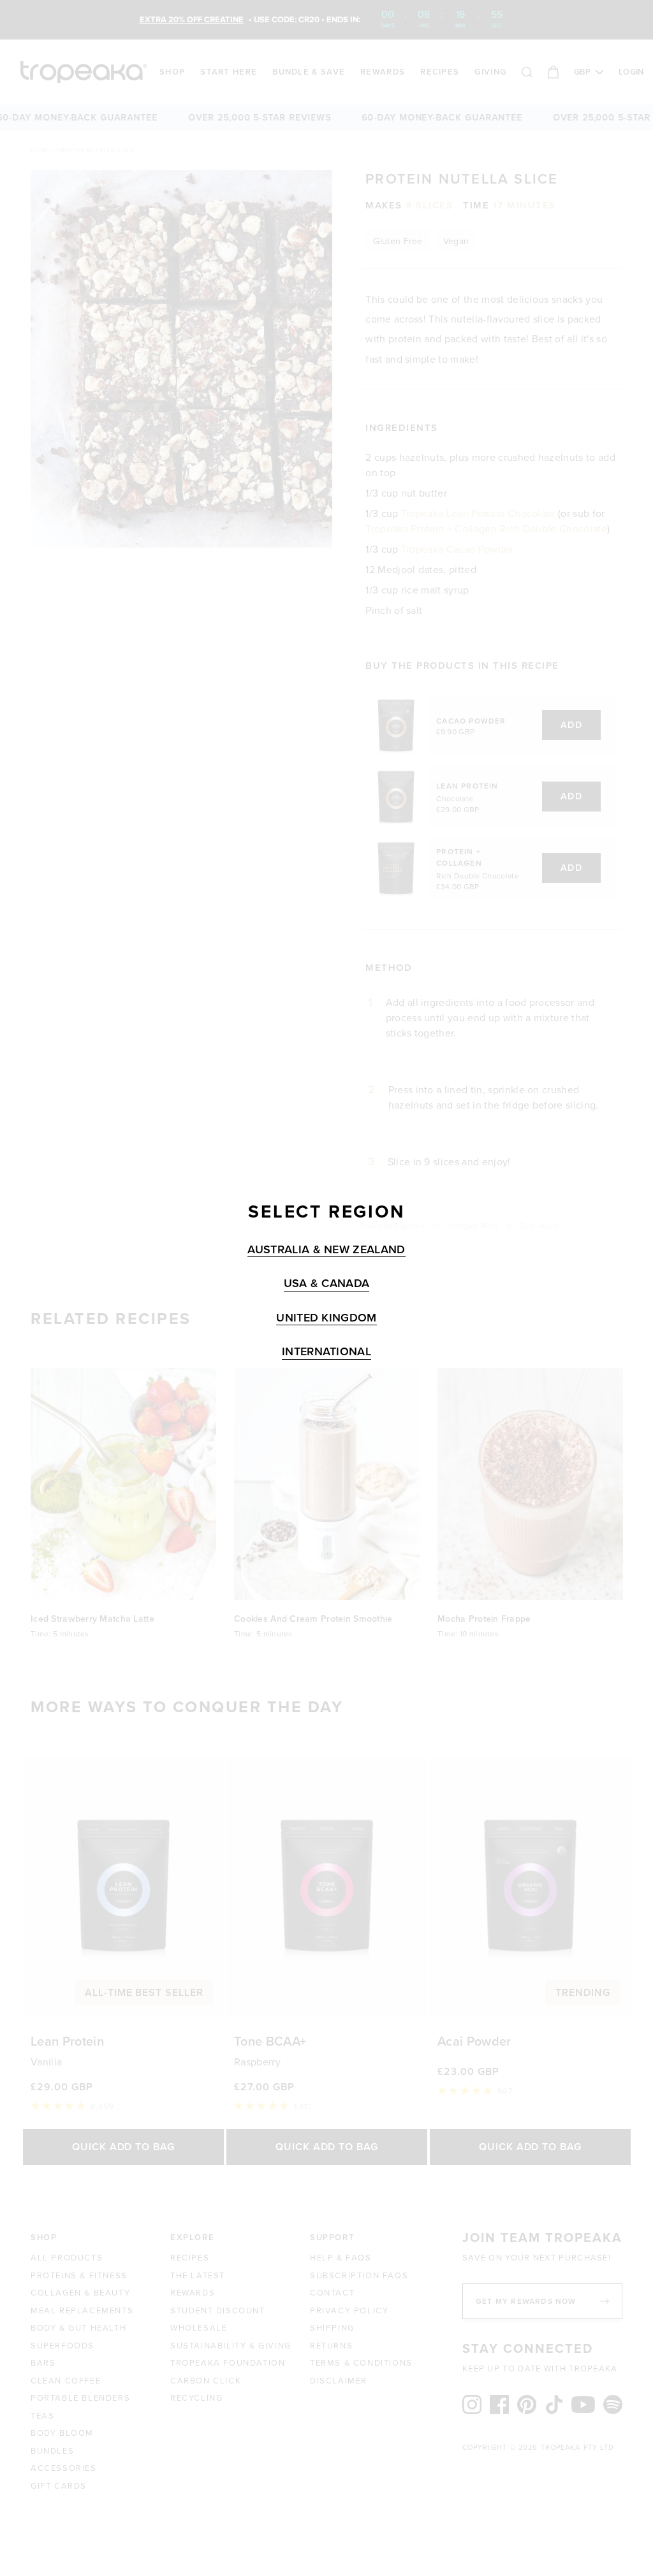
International (326, 1352)
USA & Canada (327, 1284)
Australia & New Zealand (326, 1250)
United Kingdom (326, 1318)
